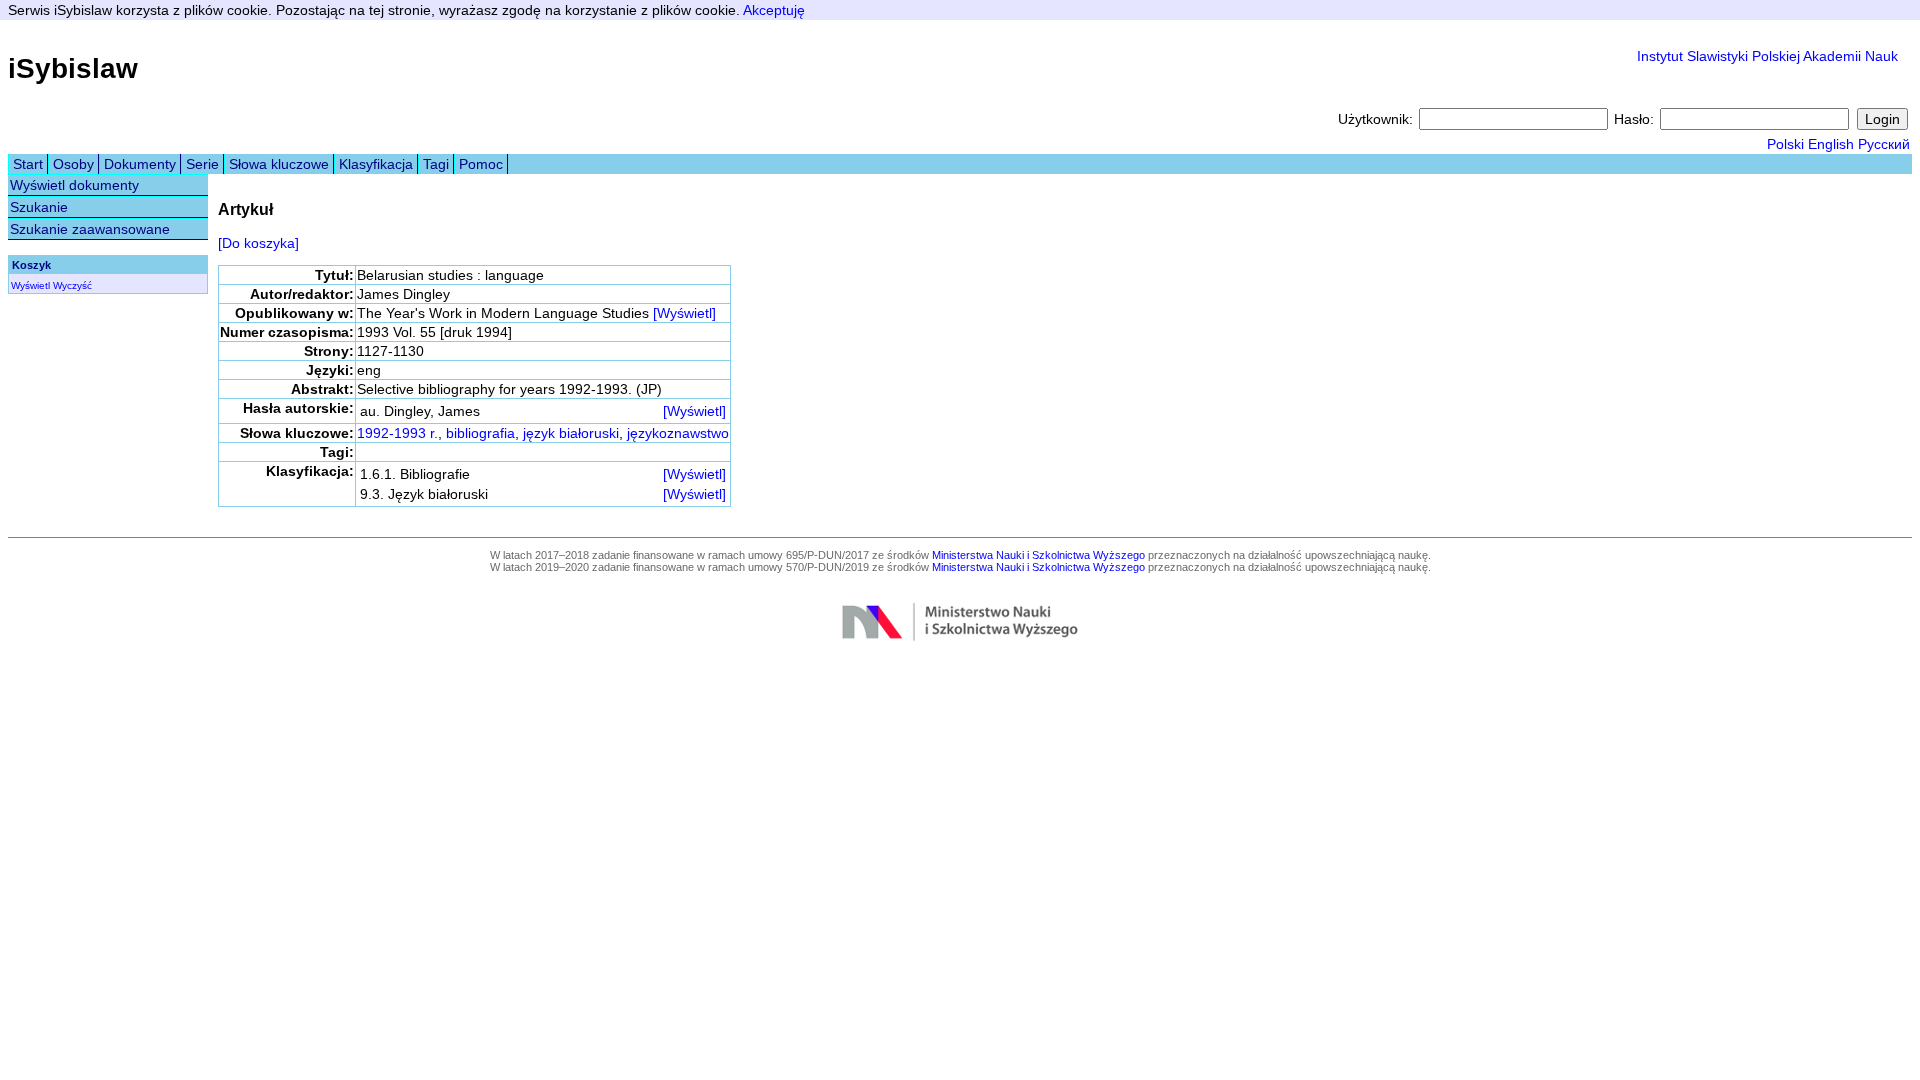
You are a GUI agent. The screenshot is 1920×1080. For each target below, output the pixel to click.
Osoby (73, 164)
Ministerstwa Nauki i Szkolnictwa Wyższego (1038, 555)
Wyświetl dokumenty (74, 185)
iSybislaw (73, 68)
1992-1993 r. (397, 433)
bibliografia (480, 433)
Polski (1785, 144)
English (1831, 144)
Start (28, 164)
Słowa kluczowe (279, 164)
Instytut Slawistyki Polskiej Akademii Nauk (1767, 56)
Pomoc (481, 164)
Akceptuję (774, 10)
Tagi (436, 164)
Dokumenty (140, 164)
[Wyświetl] (684, 313)
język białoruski (571, 433)
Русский (1884, 144)
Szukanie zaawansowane (90, 229)
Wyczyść (72, 285)
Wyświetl (30, 285)
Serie (202, 164)
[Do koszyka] (258, 243)
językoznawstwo (678, 433)
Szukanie (39, 207)
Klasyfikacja (376, 164)
